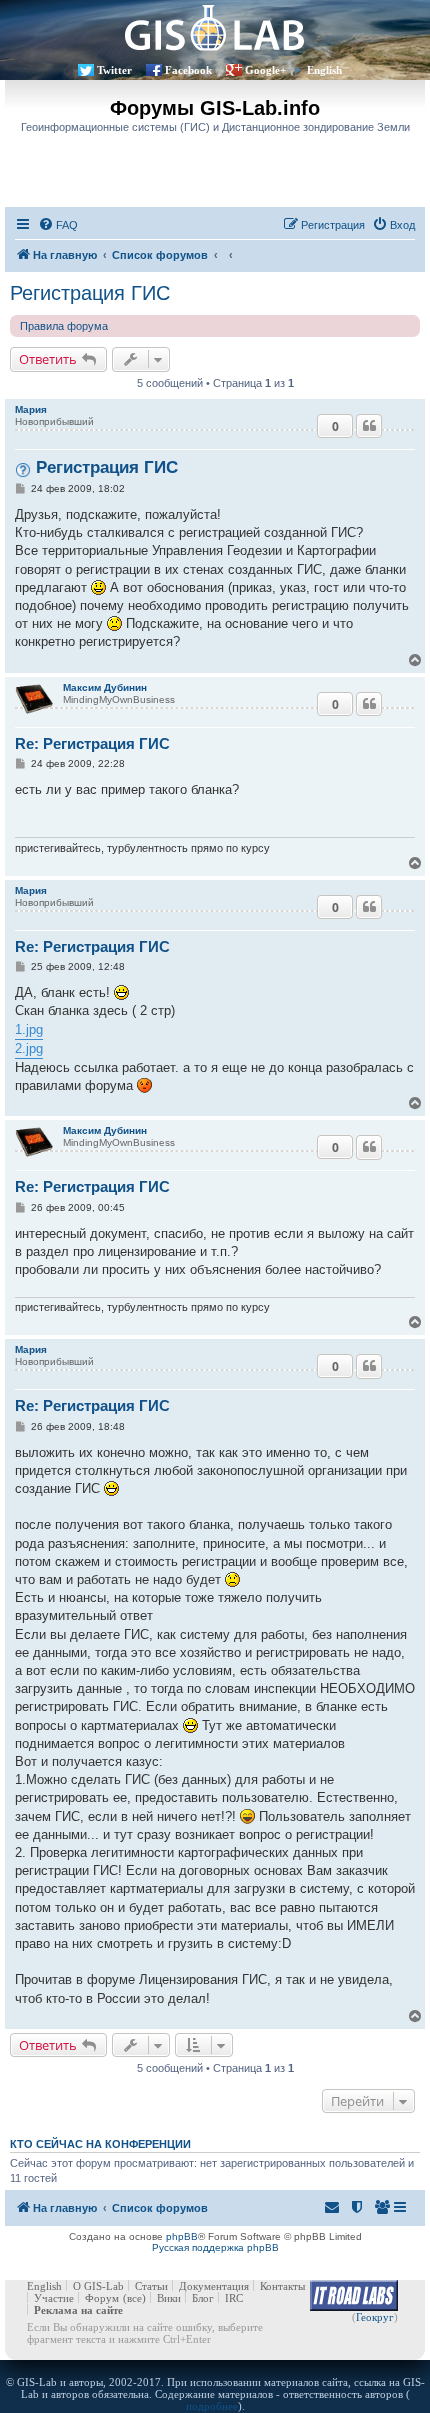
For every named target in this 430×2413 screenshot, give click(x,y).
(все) (134, 2298)
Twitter (114, 70)
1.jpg (29, 1029)
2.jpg (29, 1048)
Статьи (151, 2286)
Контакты (282, 2286)
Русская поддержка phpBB (215, 2247)
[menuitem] (58, 225)
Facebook (188, 70)
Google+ (265, 70)
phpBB (182, 2236)
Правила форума (64, 326)
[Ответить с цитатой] (369, 426)
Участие (54, 2298)
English (324, 70)
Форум (102, 2298)
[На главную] (215, 27)
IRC (234, 2298)
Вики (169, 2298)
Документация (214, 2286)
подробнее (212, 2406)
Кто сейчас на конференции (100, 2144)
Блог (203, 2298)
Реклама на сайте (78, 2310)
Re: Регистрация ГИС (92, 743)
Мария (31, 409)
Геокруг (375, 2317)
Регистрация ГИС (90, 293)
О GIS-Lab (98, 2286)
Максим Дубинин (105, 687)
